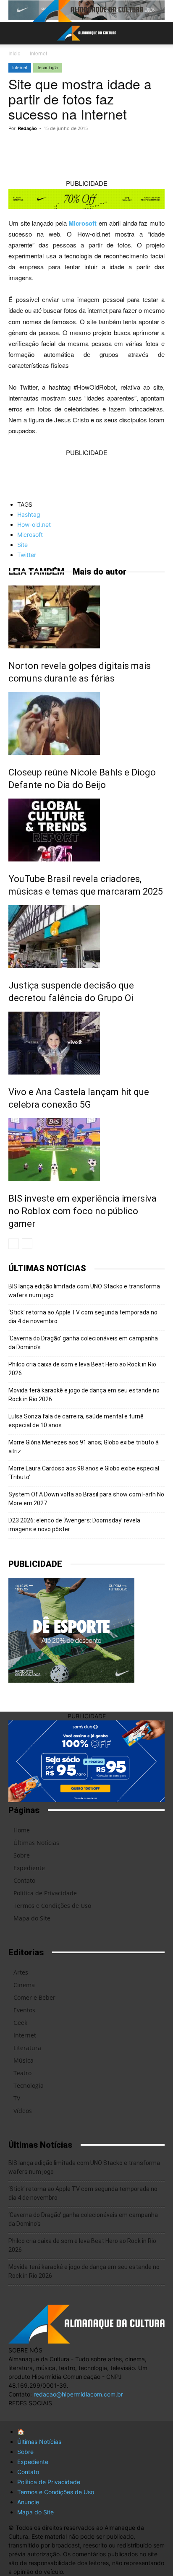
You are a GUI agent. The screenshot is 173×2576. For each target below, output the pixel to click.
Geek (20, 2023)
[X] (101, 147)
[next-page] (27, 1244)
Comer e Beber (34, 1997)
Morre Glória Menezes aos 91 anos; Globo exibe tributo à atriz (84, 1447)
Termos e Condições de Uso (52, 1906)
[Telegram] (82, 147)
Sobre (22, 1855)
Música (24, 2060)
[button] (14, 33)
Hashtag (29, 514)
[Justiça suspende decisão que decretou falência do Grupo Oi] (86, 937)
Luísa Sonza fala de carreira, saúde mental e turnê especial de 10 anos (76, 1421)
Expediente (29, 1868)
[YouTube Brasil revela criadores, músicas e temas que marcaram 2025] (86, 830)
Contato (24, 1880)
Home (22, 1830)
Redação (27, 128)
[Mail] (50, 2413)
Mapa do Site (32, 1918)
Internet (38, 53)
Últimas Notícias (36, 1843)
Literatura (27, 2048)
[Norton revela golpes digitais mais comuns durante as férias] (86, 617)
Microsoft (83, 223)
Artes (21, 1972)
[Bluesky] (83, 2413)
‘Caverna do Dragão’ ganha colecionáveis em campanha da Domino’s (83, 1343)
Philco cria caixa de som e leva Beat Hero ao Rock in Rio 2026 (82, 1369)
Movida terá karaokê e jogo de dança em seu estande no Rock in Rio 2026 (84, 1395)
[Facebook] (121, 147)
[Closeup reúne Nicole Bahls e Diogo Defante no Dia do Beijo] (86, 723)
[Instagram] (33, 2415)
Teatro (22, 2073)
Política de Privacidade (45, 1893)
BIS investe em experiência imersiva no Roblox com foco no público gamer (83, 1211)
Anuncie (28, 2502)
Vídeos (23, 2111)
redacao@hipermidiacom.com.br (78, 2394)
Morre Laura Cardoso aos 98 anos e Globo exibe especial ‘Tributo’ (84, 1473)
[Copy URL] (43, 147)
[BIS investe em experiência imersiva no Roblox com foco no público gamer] (86, 1150)
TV (17, 2098)
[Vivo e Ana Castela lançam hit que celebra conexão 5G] (86, 1043)
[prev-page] (14, 1244)
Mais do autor (100, 572)
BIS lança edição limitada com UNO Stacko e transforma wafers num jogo (84, 1291)
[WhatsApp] (63, 147)
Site (22, 545)
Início (14, 53)
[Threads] (100, 2413)
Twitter (27, 555)
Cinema (24, 1985)
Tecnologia (47, 68)
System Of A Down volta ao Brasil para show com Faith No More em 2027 (86, 1499)
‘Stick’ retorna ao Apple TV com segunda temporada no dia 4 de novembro (83, 1317)
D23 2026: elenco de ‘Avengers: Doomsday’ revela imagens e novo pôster (74, 1525)
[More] (140, 147)
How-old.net (34, 524)
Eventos (24, 2010)
